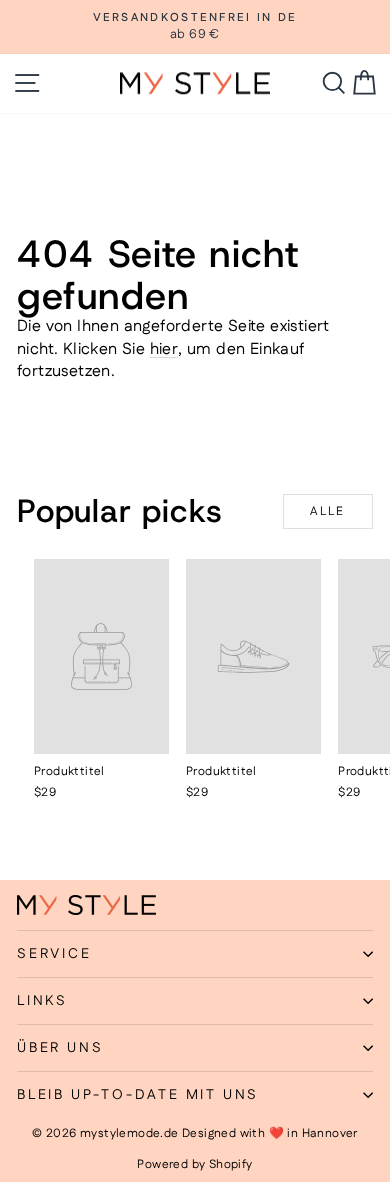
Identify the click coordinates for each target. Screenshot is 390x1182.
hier (164, 349)
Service (54, 954)
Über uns (60, 1048)
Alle (328, 511)
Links (42, 1001)
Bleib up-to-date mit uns (138, 1095)
